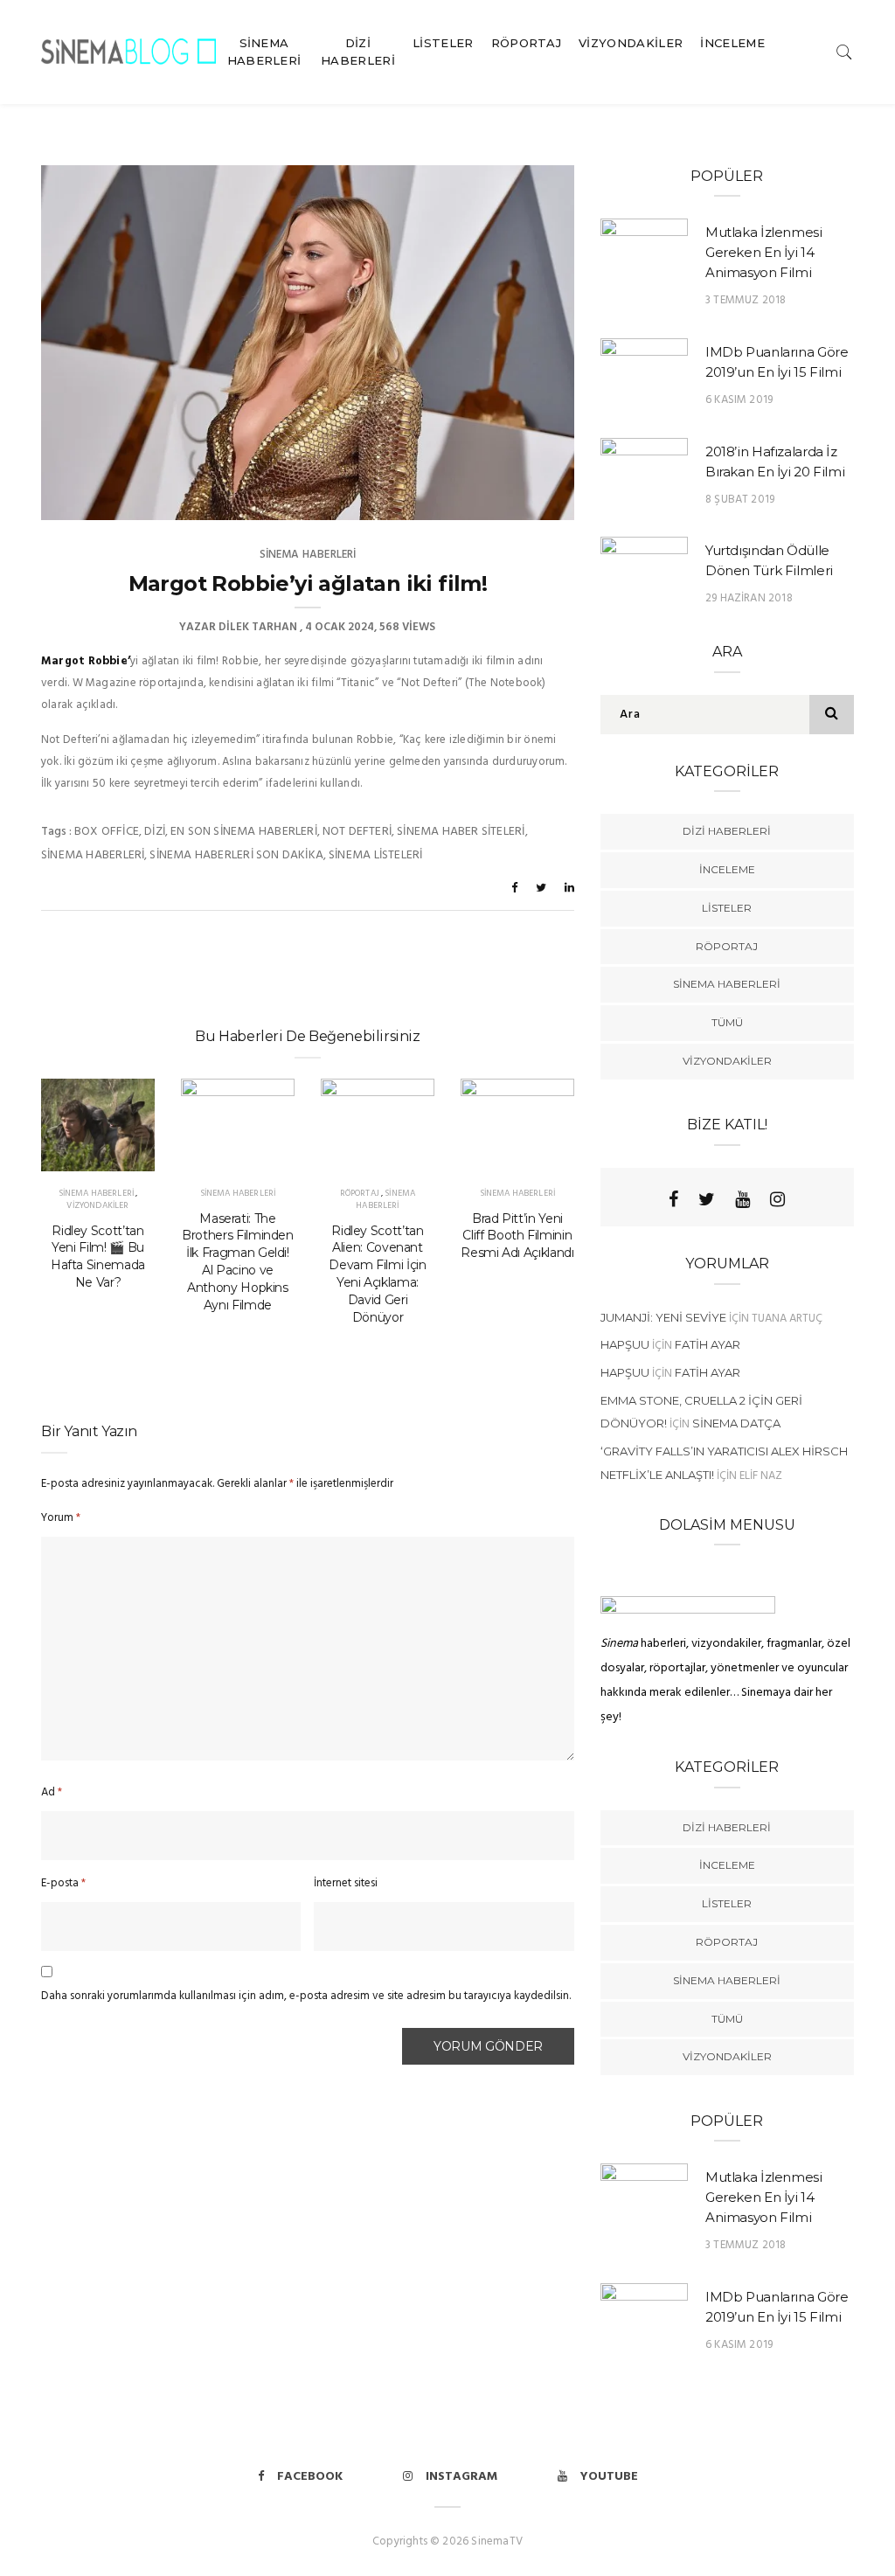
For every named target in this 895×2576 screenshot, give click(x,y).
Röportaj (527, 43)
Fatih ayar (708, 1344)
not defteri (357, 832)
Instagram (461, 2477)
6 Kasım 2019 (739, 400)
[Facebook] (673, 1199)
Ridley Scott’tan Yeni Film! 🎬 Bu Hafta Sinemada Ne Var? (98, 1257)
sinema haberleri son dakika (236, 855)
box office (107, 832)
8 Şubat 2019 (740, 500)
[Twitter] (707, 1199)
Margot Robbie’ (86, 661)
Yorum (61, 1518)
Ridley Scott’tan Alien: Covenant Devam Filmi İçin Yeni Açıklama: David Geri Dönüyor (377, 1274)
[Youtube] (742, 1199)
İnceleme (732, 43)
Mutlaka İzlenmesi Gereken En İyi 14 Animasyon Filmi (764, 252)
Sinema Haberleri (264, 52)
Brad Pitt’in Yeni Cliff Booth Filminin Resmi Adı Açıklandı (517, 1236)
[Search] (844, 51)
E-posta (63, 1883)
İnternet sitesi (346, 1883)
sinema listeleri (375, 855)
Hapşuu (625, 1344)
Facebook (310, 2477)
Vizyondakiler (631, 43)
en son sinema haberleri (244, 832)
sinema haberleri (93, 855)
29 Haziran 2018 (749, 598)
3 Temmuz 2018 (746, 300)
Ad (52, 1792)
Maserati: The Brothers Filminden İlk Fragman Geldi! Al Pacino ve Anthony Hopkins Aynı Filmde (238, 1262)
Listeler (443, 43)
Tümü (727, 1022)
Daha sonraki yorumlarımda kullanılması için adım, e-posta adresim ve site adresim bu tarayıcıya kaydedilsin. (306, 1996)
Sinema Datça (736, 1423)
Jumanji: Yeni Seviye (663, 1317)
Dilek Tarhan (258, 627)
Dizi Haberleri (358, 52)
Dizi (155, 832)
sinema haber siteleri (461, 832)
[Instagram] (777, 1199)
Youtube (609, 2477)
